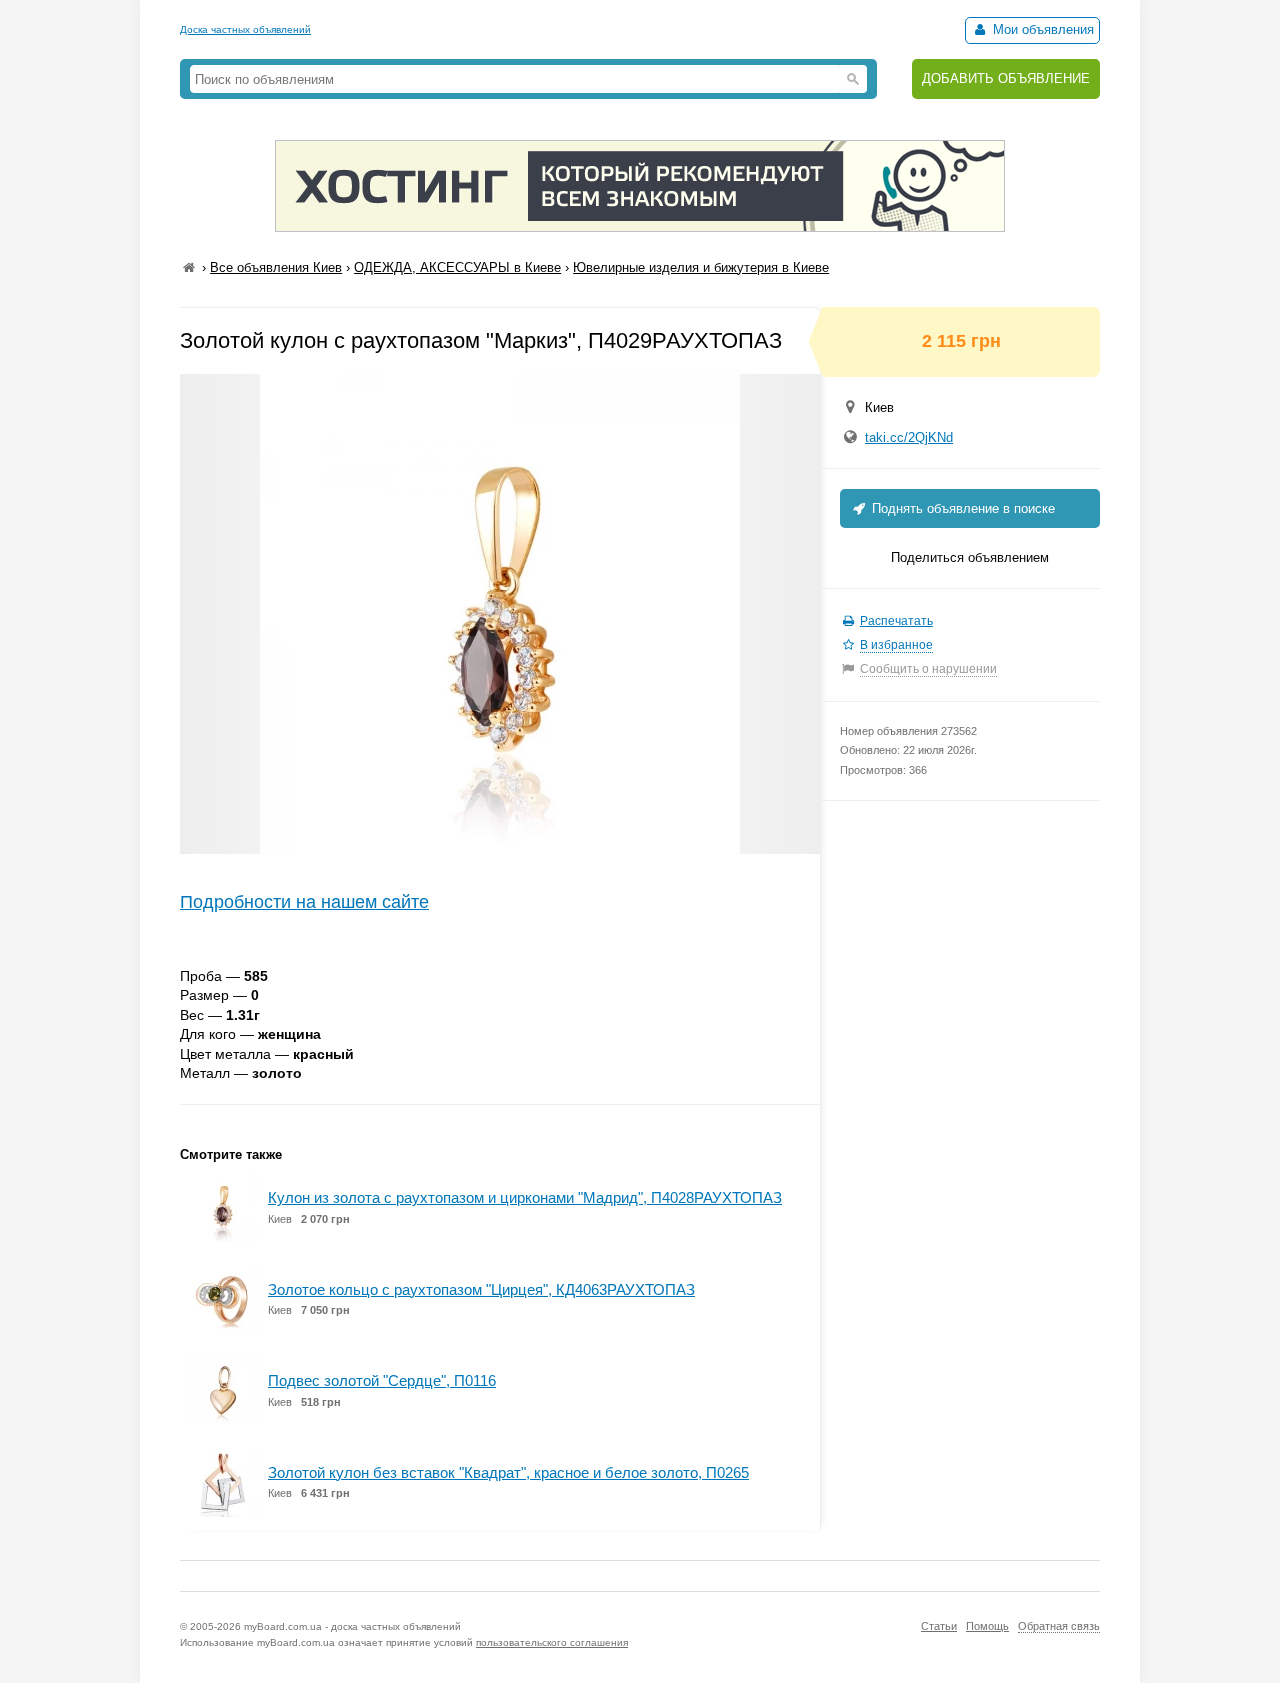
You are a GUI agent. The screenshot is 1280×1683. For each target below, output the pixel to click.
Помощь (987, 1626)
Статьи (939, 1626)
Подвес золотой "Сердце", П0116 (382, 1380)
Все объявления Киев (276, 267)
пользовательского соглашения (552, 1642)
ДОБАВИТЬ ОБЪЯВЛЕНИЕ (1006, 78)
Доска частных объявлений (245, 29)
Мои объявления (1041, 29)
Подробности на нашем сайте (304, 902)
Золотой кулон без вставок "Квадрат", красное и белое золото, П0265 (508, 1472)
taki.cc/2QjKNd (909, 437)
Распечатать (896, 621)
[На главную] (189, 267)
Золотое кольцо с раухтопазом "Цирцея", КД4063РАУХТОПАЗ (481, 1289)
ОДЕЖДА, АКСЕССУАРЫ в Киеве (457, 267)
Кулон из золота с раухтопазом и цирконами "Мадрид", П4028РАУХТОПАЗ (525, 1197)
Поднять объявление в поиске (961, 508)
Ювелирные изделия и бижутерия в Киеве (701, 267)
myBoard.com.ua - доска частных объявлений (352, 1626)
